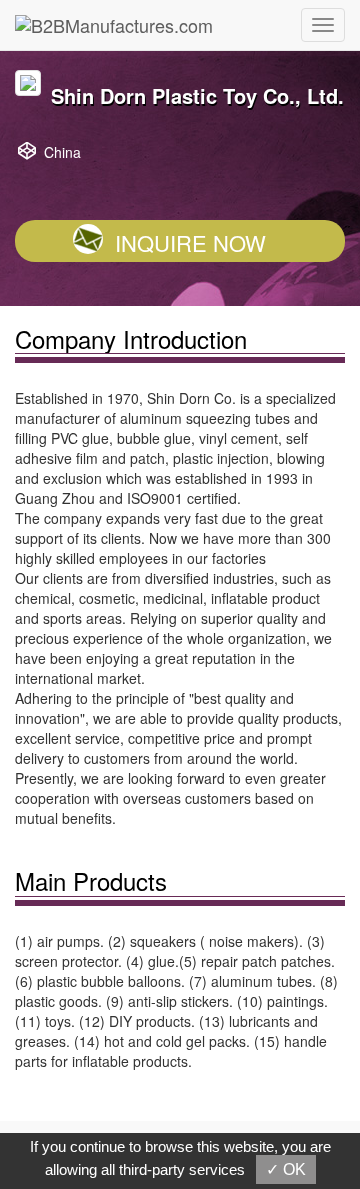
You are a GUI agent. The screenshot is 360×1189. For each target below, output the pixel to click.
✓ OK (286, 1169)
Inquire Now (190, 242)
